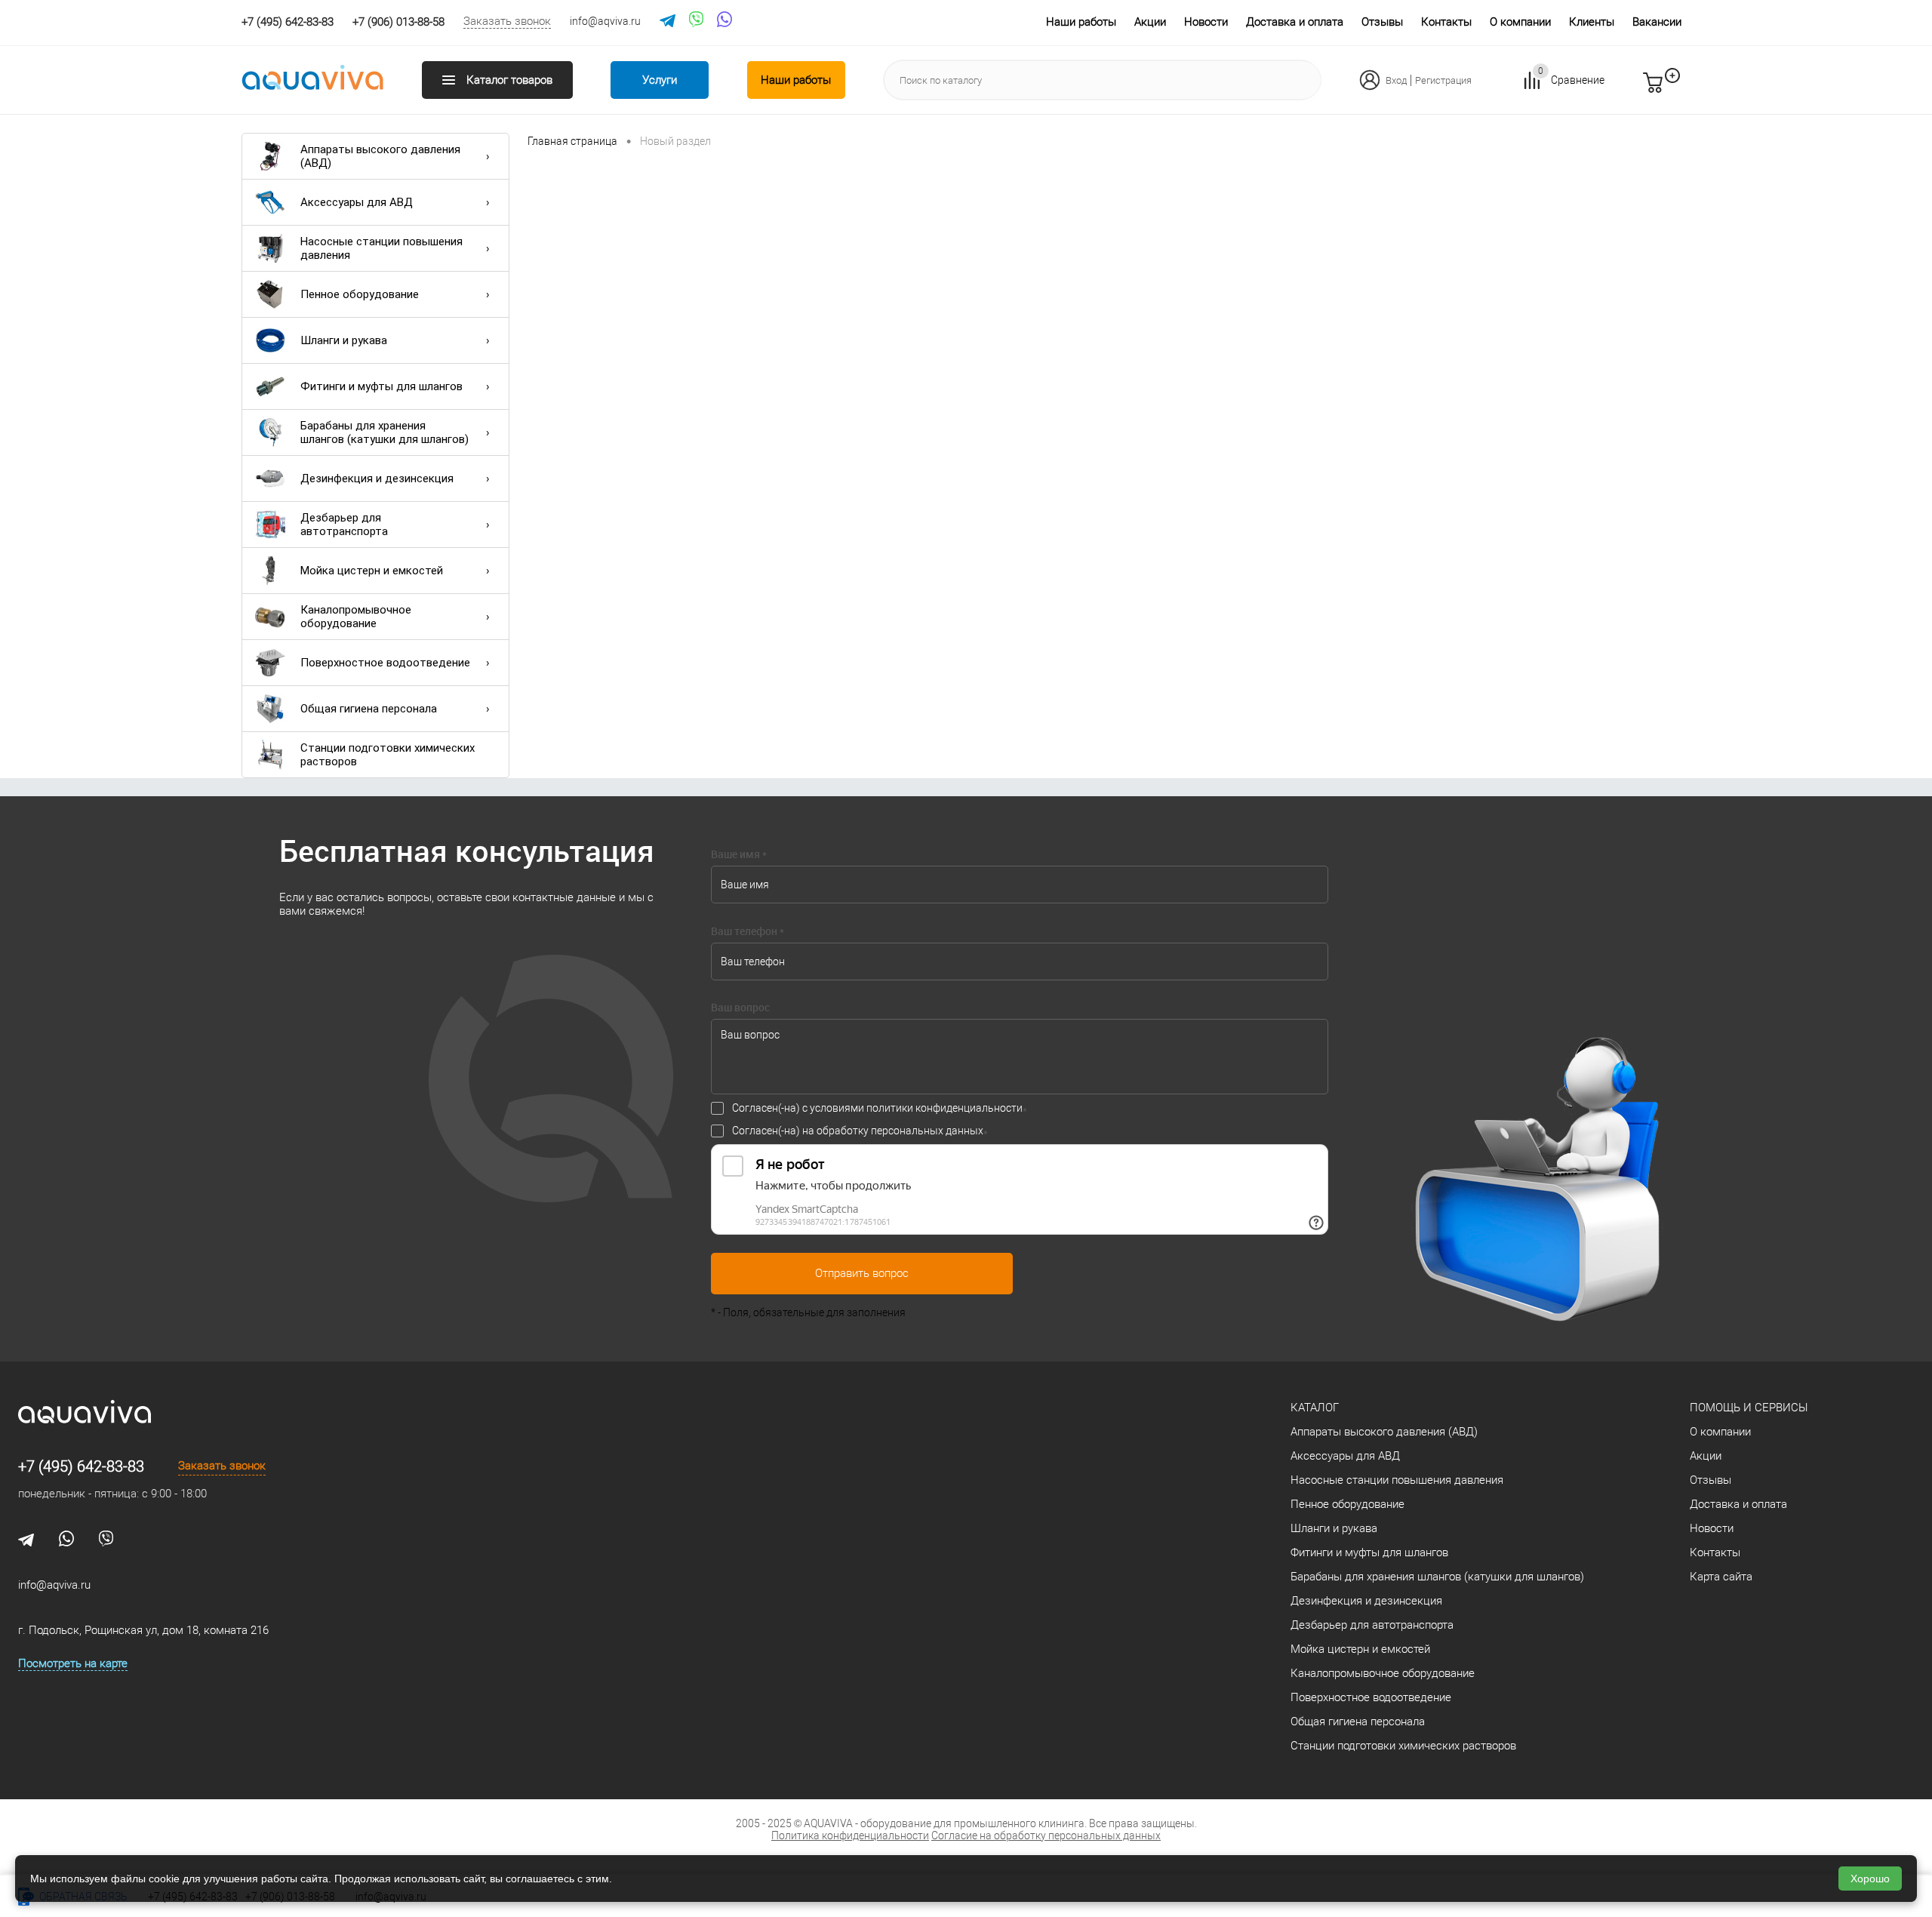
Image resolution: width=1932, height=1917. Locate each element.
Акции (1150, 22)
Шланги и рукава (344, 340)
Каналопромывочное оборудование (356, 617)
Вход (1396, 80)
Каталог (1315, 1408)
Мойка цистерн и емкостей (372, 571)
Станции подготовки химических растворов (388, 755)
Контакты (1446, 22)
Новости (1206, 22)
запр (1680, 89)
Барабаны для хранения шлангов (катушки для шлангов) (385, 432)
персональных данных (927, 1131)
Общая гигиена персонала (369, 709)
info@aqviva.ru (605, 21)
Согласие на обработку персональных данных (1046, 1835)
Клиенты (1592, 22)
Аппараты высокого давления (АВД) (380, 156)
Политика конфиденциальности (850, 1835)
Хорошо (1870, 1879)
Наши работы (1081, 22)
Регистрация (1443, 80)
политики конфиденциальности (944, 1108)
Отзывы (1382, 22)
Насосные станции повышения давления (381, 248)
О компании (1520, 22)
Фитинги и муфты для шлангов (381, 386)
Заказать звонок (507, 21)
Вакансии (1657, 22)
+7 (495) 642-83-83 (81, 1466)
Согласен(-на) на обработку (858, 1131)
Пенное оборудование (360, 294)
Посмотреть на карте (73, 1663)
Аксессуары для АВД (357, 202)
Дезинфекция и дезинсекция (377, 478)
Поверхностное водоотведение (385, 663)
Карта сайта (1721, 1577)
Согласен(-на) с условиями (877, 1108)
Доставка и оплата (1295, 22)
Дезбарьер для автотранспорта (344, 525)
